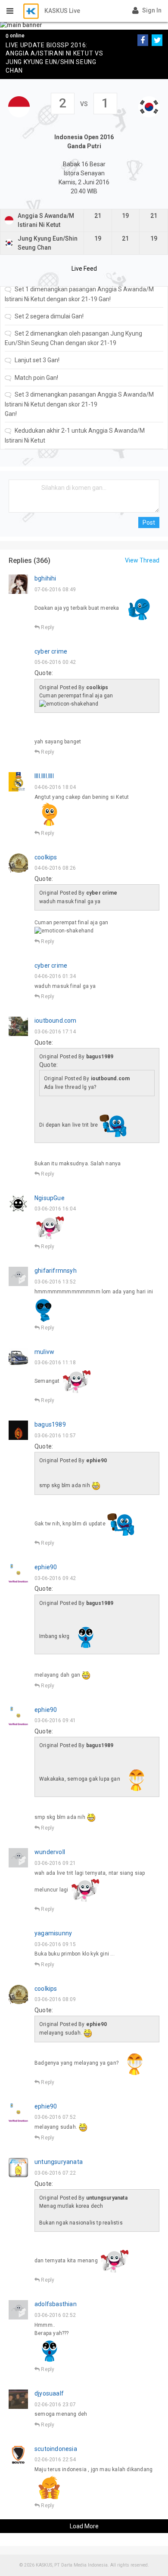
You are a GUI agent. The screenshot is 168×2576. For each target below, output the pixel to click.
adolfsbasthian (56, 2304)
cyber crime (51, 651)
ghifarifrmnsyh (56, 1271)
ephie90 (46, 1567)
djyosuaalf (49, 2393)
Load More (84, 2526)
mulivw (44, 1352)
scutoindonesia (56, 2449)
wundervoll (50, 1852)
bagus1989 (50, 1424)
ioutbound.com (56, 1021)
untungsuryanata (59, 2162)
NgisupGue (50, 1198)
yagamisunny (53, 1933)
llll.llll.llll (44, 776)
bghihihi (45, 578)
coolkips (46, 857)
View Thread (142, 560)
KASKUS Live (62, 11)
